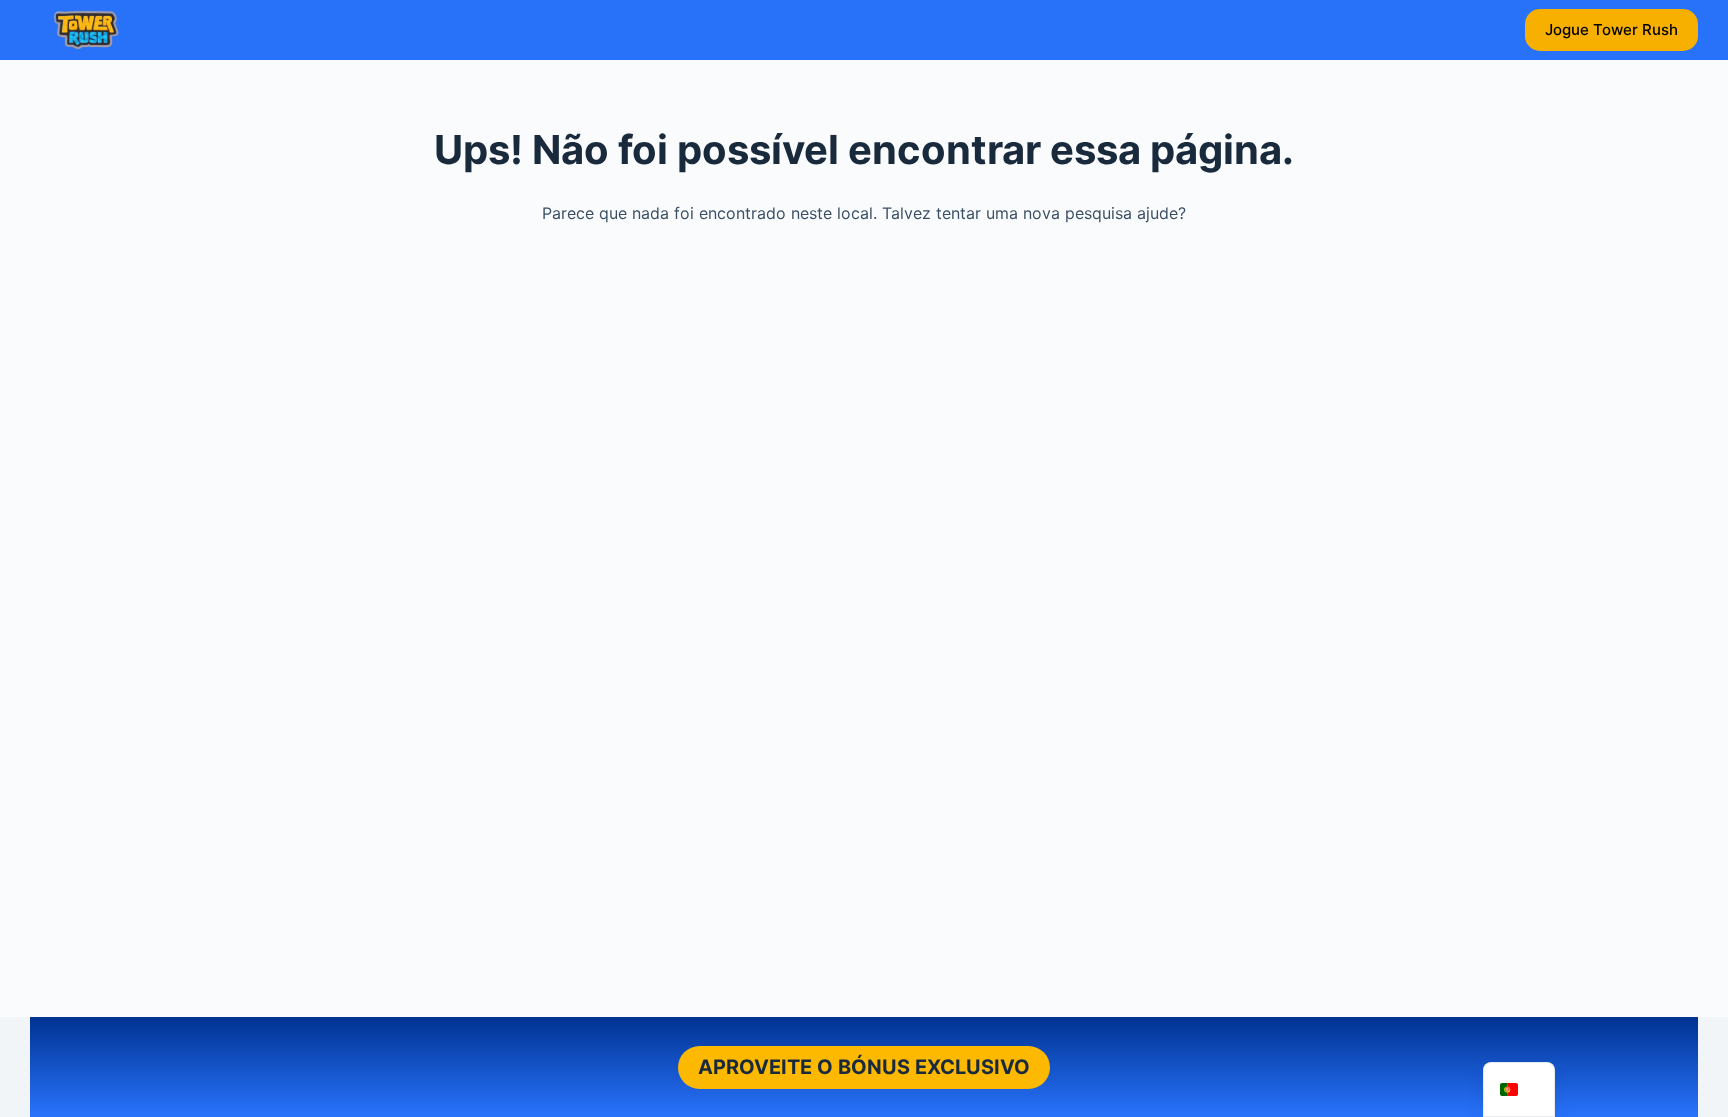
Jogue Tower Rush (1611, 29)
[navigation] (1519, 1089)
